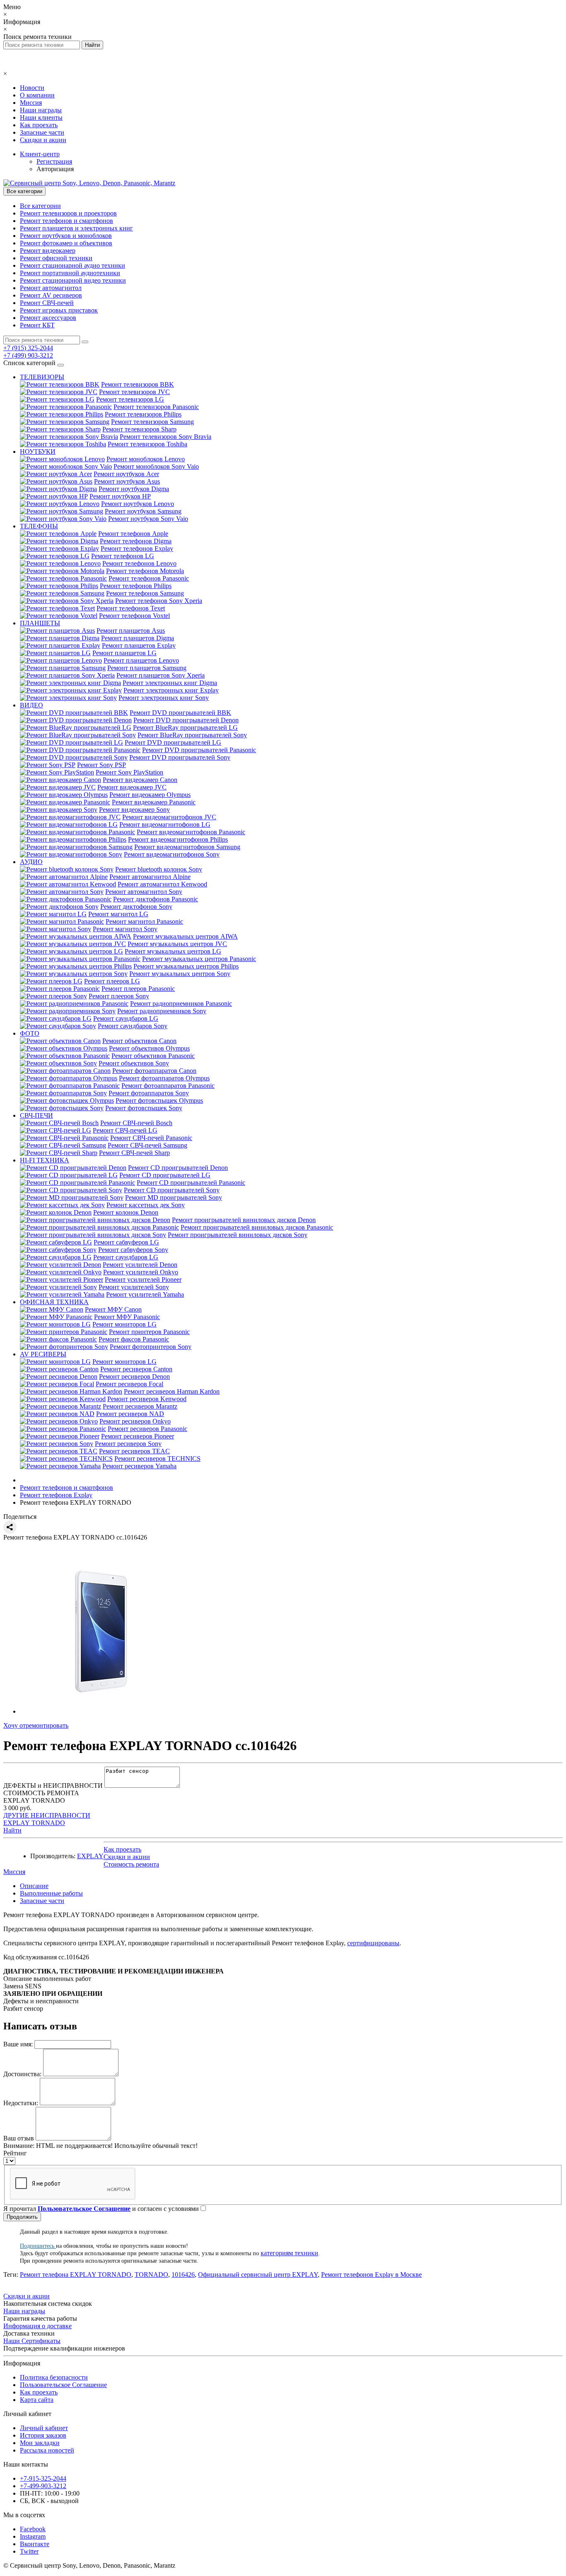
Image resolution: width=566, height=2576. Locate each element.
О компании (37, 95)
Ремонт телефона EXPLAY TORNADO (76, 2275)
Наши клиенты (41, 117)
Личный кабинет (44, 2428)
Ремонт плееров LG (112, 981)
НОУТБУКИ (38, 452)
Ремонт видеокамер (48, 251)
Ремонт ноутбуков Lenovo (138, 504)
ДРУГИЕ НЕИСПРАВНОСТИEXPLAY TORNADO (47, 1819)
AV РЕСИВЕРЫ (43, 1354)
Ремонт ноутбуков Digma (134, 489)
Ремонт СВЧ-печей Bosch (136, 1123)
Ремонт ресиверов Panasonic (148, 1429)
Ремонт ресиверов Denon (134, 1376)
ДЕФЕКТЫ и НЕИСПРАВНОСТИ (53, 1786)
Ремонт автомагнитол (51, 288)
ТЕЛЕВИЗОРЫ (42, 377)
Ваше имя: (18, 2044)
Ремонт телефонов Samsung (145, 593)
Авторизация (55, 169)
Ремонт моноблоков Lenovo (146, 459)
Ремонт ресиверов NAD (130, 1414)
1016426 (183, 2275)
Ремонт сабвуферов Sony (133, 1250)
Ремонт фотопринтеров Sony (151, 1347)
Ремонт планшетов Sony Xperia (161, 675)
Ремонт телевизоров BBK (138, 384)
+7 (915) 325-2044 (28, 348)
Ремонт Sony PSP (102, 765)
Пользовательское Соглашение (63, 2385)
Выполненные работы (51, 1893)
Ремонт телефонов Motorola (145, 571)
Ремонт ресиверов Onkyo (135, 1421)
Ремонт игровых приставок (59, 310)
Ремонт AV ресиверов (51, 295)
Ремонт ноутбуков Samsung (143, 511)
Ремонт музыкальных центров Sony (180, 974)
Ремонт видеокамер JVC (132, 787)
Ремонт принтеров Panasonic (149, 1332)
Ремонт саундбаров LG (126, 1018)
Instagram (33, 2536)
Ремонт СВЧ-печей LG (125, 1130)
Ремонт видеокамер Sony (134, 810)
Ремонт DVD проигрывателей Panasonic (199, 750)
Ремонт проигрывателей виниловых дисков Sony (238, 1235)
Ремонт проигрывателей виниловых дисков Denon (244, 1220)
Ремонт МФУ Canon (113, 1309)
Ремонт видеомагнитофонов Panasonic (191, 832)
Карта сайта (37, 2400)
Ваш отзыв (19, 2138)
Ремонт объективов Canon (139, 1041)
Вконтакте (35, 2544)
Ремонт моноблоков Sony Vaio (156, 466)
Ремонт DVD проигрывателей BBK (180, 713)
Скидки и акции (43, 140)
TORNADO (151, 2275)
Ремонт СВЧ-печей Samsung (148, 1145)
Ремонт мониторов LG (125, 1324)
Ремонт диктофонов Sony (136, 907)
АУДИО (31, 862)
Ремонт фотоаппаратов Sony (149, 1093)
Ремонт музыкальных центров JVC (177, 944)
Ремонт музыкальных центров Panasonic (199, 959)
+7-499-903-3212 (43, 2486)
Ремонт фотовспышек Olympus (159, 1100)
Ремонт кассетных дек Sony (146, 1205)
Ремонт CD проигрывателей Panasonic (191, 1183)
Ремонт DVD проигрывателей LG (173, 742)
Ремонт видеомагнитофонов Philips (178, 839)
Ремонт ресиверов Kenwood (147, 1399)
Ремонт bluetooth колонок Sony (159, 869)
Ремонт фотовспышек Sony (144, 1108)
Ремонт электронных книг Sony (164, 698)
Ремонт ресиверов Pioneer (138, 1436)
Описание (34, 1886)
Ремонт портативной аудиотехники (70, 273)
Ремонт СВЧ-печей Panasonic (151, 1138)
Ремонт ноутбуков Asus (127, 481)
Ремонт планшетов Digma (138, 638)
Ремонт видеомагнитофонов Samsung (187, 847)
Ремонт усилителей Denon (140, 1265)
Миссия (31, 103)
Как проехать (39, 125)
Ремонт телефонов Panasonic (149, 578)
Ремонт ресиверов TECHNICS (157, 1459)
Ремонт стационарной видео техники (73, 280)
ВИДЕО (31, 705)
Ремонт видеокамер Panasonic (154, 802)
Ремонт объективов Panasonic (153, 1056)
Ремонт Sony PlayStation (129, 772)
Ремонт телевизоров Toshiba (148, 444)
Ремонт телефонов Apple (133, 534)
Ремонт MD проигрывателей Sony (174, 1197)
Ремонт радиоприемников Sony (162, 1011)
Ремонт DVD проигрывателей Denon (186, 720)
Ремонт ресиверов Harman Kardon (172, 1391)
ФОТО (30, 1033)
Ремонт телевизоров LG (130, 399)
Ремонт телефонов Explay (137, 548)
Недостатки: (21, 2103)
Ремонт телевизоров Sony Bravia (166, 437)
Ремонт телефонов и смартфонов (67, 221)
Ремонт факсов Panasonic (134, 1339)
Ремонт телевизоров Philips (143, 414)
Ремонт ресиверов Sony (128, 1444)
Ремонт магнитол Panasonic (144, 921)
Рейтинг (15, 2153)
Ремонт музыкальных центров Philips (186, 966)
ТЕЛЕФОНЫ (39, 526)
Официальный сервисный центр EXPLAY (258, 2275)
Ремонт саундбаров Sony (133, 1026)
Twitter (29, 2551)
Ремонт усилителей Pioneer (143, 1280)
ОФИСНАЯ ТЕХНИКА (54, 1302)
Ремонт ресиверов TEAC (134, 1451)
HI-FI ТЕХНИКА (45, 1160)
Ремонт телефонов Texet (131, 608)
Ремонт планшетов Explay (139, 645)
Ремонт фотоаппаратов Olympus (164, 1078)
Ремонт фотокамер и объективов (66, 243)
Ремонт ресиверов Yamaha (139, 1466)
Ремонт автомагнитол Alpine (150, 877)
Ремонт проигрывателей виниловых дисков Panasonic (257, 1227)
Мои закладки (40, 2443)
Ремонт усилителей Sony (134, 1287)
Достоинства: (22, 2074)
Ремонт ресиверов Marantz (140, 1406)
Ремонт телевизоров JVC (134, 392)
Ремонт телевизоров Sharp (139, 429)
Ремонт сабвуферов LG (126, 1242)
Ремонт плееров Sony (119, 996)
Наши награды (41, 110)
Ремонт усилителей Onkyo (141, 1272)
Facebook (33, 2529)
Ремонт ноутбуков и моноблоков (66, 236)
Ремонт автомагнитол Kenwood (162, 884)
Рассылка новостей (47, 2450)
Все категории (40, 206)
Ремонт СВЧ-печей (47, 303)
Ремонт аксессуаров (48, 318)
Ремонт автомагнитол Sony (144, 892)
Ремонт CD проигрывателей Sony (172, 1190)
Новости (32, 88)
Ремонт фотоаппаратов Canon (154, 1071)
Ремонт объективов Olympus (149, 1048)
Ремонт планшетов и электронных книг (76, 228)
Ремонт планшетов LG (125, 653)
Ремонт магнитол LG (118, 914)
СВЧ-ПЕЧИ (36, 1115)
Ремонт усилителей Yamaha (145, 1294)
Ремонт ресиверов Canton (136, 1369)
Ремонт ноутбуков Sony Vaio (148, 519)
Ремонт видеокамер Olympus (150, 795)
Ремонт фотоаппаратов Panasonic (168, 1086)
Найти (12, 1830)
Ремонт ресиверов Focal (129, 1384)
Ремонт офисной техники (56, 258)
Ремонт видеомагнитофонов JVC (169, 817)
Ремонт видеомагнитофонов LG (165, 824)
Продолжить (22, 2217)
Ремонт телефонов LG (123, 556)
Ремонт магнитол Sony (125, 929)
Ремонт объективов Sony (134, 1063)
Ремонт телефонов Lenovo (139, 563)
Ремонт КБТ (37, 325)
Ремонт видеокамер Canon (140, 780)
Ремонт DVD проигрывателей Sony (180, 757)
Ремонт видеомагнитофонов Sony (172, 854)
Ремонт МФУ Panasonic (127, 1317)
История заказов (43, 2435)
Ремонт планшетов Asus (131, 631)
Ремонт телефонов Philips (136, 586)
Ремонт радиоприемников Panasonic (181, 1004)
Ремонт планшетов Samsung (147, 668)
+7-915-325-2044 (43, 2478)
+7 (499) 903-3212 (28, 355)
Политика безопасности (54, 2377)
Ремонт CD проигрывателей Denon (178, 1168)
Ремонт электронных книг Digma (170, 683)
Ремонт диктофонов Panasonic (156, 899)
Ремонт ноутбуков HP (120, 496)
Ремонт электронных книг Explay (171, 690)
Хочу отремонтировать (36, 1725)
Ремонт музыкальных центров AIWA (185, 936)
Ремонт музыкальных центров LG (173, 951)
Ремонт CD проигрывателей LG (165, 1175)
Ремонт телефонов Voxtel (134, 616)
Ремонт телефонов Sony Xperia (159, 601)
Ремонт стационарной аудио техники (73, 265)
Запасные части (42, 132)
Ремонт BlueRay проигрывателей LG (185, 728)
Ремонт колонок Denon (126, 1212)
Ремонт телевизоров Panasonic (156, 407)
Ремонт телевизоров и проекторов (68, 213)
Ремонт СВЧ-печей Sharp (134, 1153)
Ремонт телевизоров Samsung (152, 422)
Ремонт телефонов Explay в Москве (371, 2275)
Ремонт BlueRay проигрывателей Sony (192, 735)
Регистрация (54, 161)
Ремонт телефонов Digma (136, 541)
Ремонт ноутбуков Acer (126, 474)
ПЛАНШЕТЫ (40, 623)
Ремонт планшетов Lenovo (141, 660)
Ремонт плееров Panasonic (138, 989)
